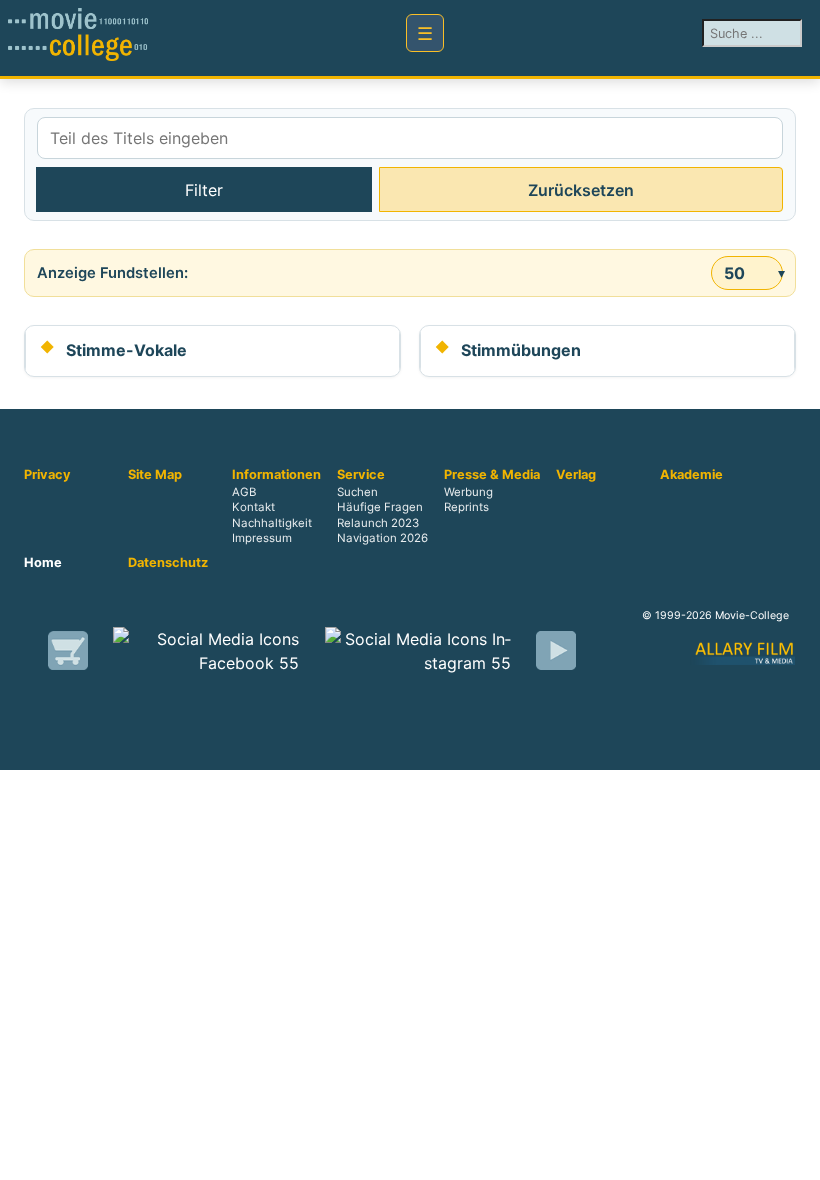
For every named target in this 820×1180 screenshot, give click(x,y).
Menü (425, 33)
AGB (244, 493)
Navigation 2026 (382, 538)
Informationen (276, 475)
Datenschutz (168, 563)
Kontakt (253, 508)
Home (43, 563)
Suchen (357, 493)
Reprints (466, 508)
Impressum (262, 538)
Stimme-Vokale (126, 350)
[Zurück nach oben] (795, 1155)
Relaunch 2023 (378, 523)
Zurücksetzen (581, 190)
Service (361, 475)
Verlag (576, 475)
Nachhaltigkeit (272, 523)
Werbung (468, 493)
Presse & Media (492, 475)
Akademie (691, 475)
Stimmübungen (521, 350)
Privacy (47, 475)
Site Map (155, 475)
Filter (204, 190)
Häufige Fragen (380, 508)
